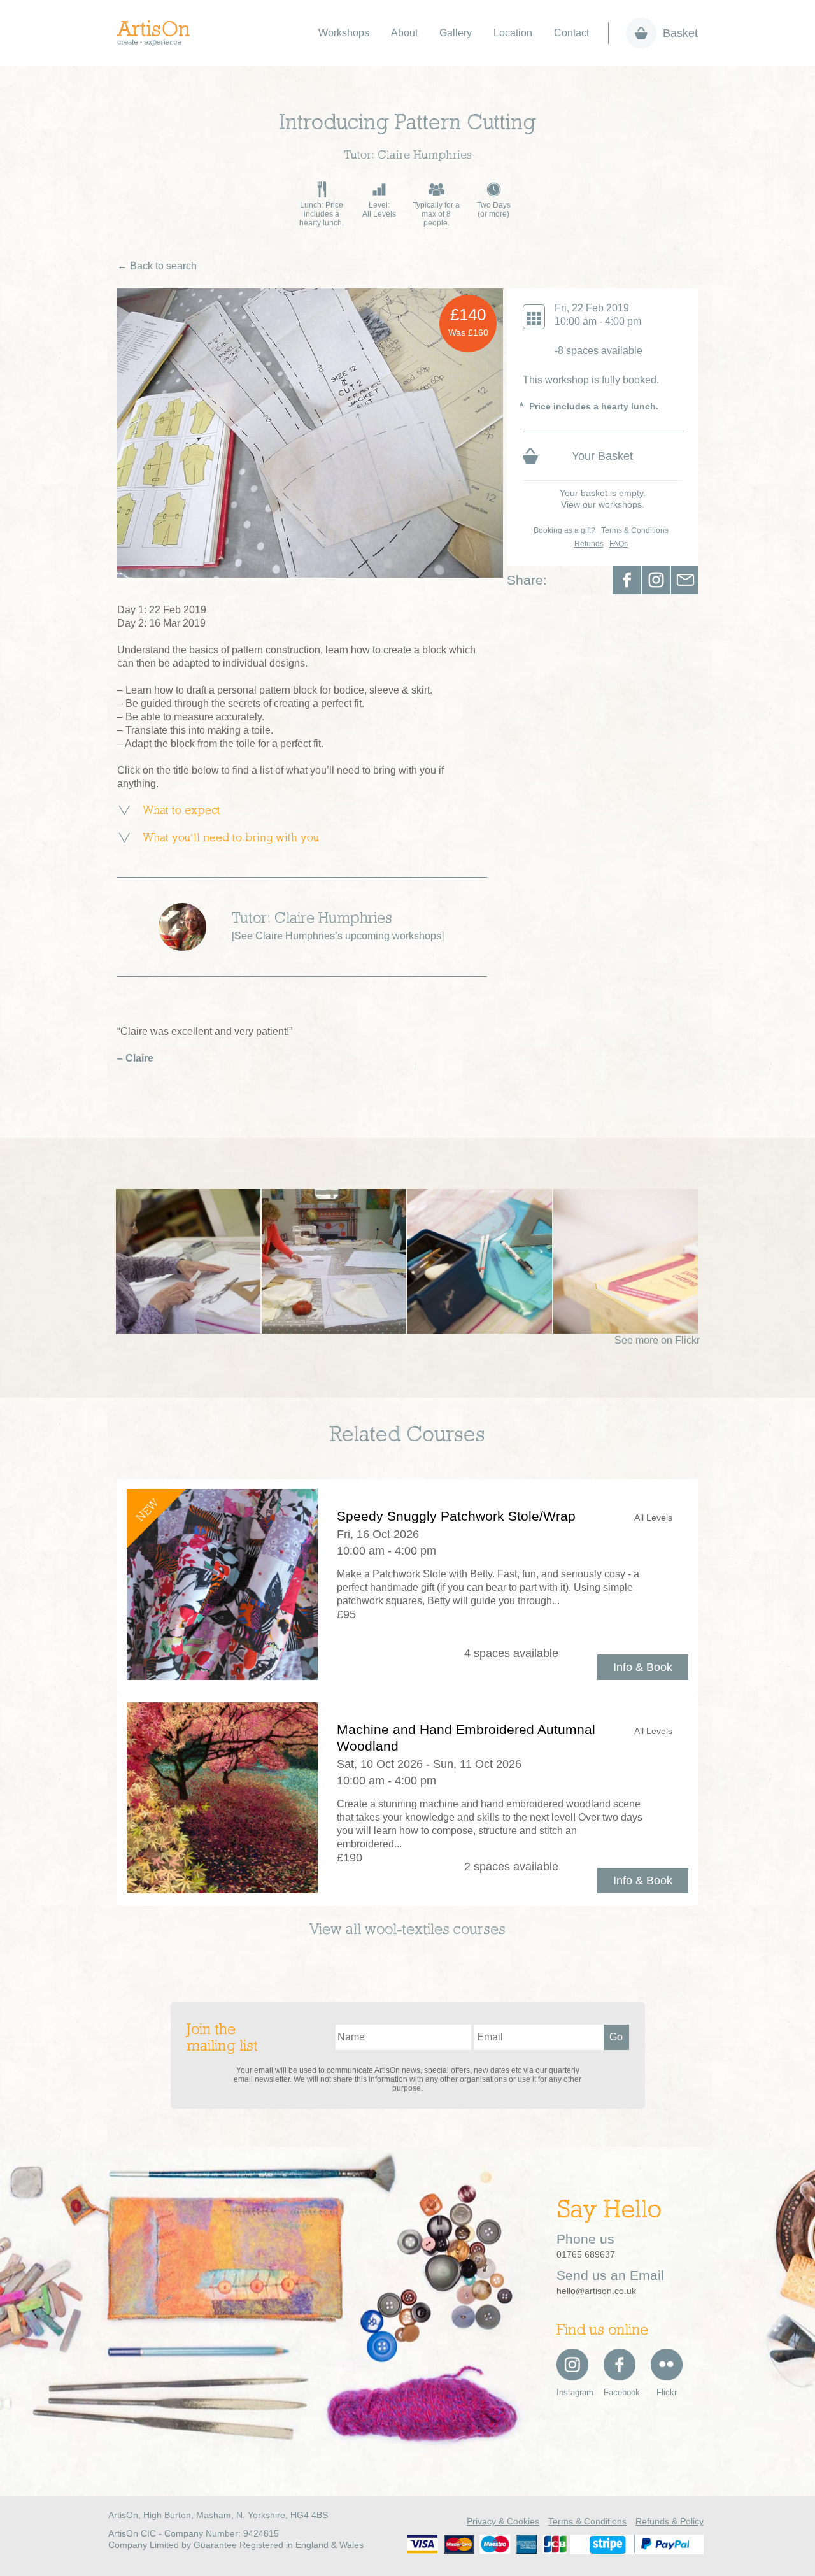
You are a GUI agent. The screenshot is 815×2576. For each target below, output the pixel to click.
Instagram (572, 2392)
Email (685, 580)
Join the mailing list (222, 2039)
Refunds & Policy (670, 2521)
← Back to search (157, 266)
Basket (680, 33)
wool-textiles (407, 1930)
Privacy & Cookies (503, 2521)
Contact (571, 33)
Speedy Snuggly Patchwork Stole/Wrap (456, 1516)
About (404, 33)
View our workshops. (603, 504)
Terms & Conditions (635, 530)
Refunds (589, 544)
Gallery (456, 33)
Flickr (667, 2392)
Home (160, 33)
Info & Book (643, 1667)
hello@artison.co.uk (596, 2291)
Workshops (344, 33)
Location (513, 33)
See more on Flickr (657, 1340)
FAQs (619, 544)
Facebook (627, 580)
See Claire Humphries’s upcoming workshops (338, 936)
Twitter (656, 580)
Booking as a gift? (564, 530)
